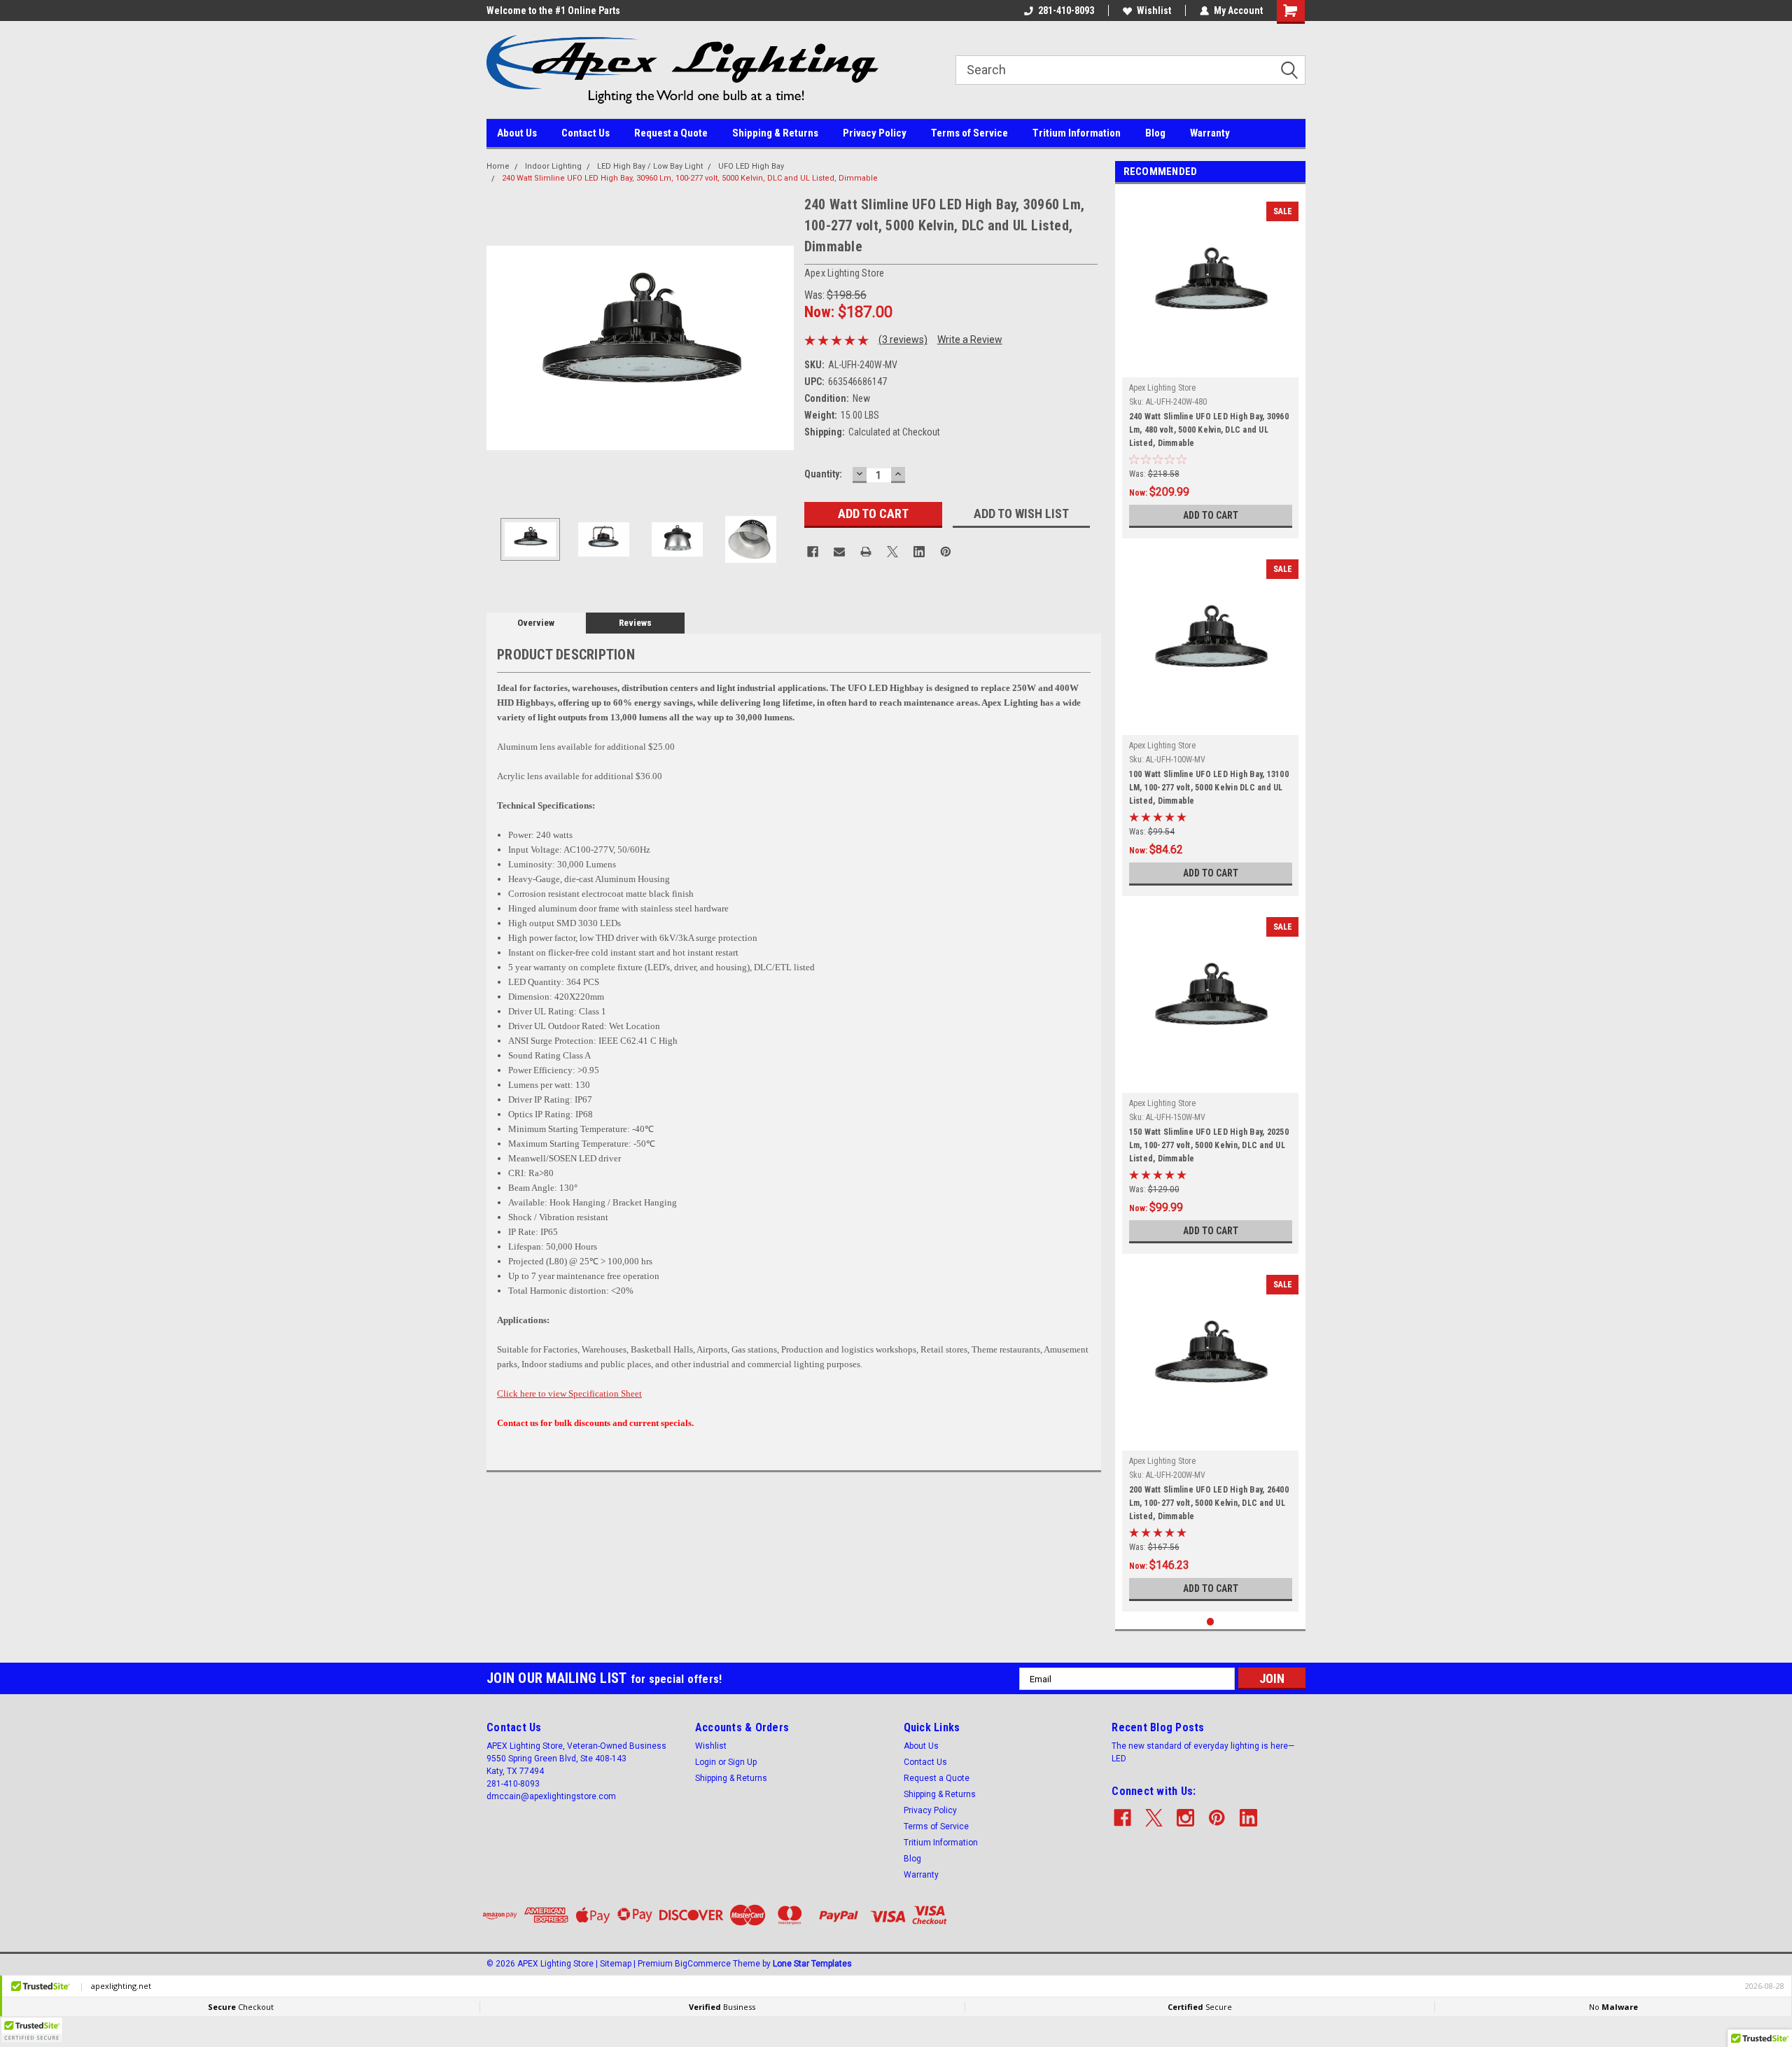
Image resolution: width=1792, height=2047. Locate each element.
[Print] (866, 552)
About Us (517, 133)
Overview (536, 623)
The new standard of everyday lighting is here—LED (1203, 1752)
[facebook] (1122, 1818)
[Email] (839, 552)
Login (706, 1762)
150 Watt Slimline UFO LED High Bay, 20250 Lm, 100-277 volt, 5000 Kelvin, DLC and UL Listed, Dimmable (1209, 1145)
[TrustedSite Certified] (31, 2030)
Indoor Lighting (553, 166)
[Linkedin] (919, 552)
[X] (892, 552)
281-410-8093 (1066, 11)
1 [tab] (1211, 1622)
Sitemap (616, 1964)
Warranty (1210, 133)
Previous (500, 348)
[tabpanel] (1211, 365)
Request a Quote (671, 133)
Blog (1155, 133)
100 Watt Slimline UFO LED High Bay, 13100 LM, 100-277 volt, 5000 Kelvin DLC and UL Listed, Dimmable (1209, 788)
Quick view (1210, 367)
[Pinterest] (946, 552)
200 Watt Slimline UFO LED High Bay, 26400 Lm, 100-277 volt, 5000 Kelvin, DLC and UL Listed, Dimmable (1209, 1503)
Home (498, 166)
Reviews (635, 623)
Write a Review (970, 340)
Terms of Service (969, 133)
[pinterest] (1217, 1818)
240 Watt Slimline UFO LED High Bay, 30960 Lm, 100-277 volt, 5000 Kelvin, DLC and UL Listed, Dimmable (690, 178)
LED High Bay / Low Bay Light (650, 166)
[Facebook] (813, 552)
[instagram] (1185, 1818)
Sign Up (742, 1762)
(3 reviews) (903, 340)
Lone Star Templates (812, 1964)
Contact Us (586, 133)
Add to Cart (1211, 515)
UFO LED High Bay (751, 166)
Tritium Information (1077, 133)
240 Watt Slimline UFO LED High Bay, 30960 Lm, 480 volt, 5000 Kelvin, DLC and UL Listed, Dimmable (1209, 430)
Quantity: (823, 474)
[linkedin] (1248, 1818)
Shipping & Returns (775, 133)
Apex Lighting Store (1162, 388)
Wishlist (1154, 11)
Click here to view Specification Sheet (569, 1393)
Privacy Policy (875, 133)
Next (780, 348)
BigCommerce (703, 1964)
